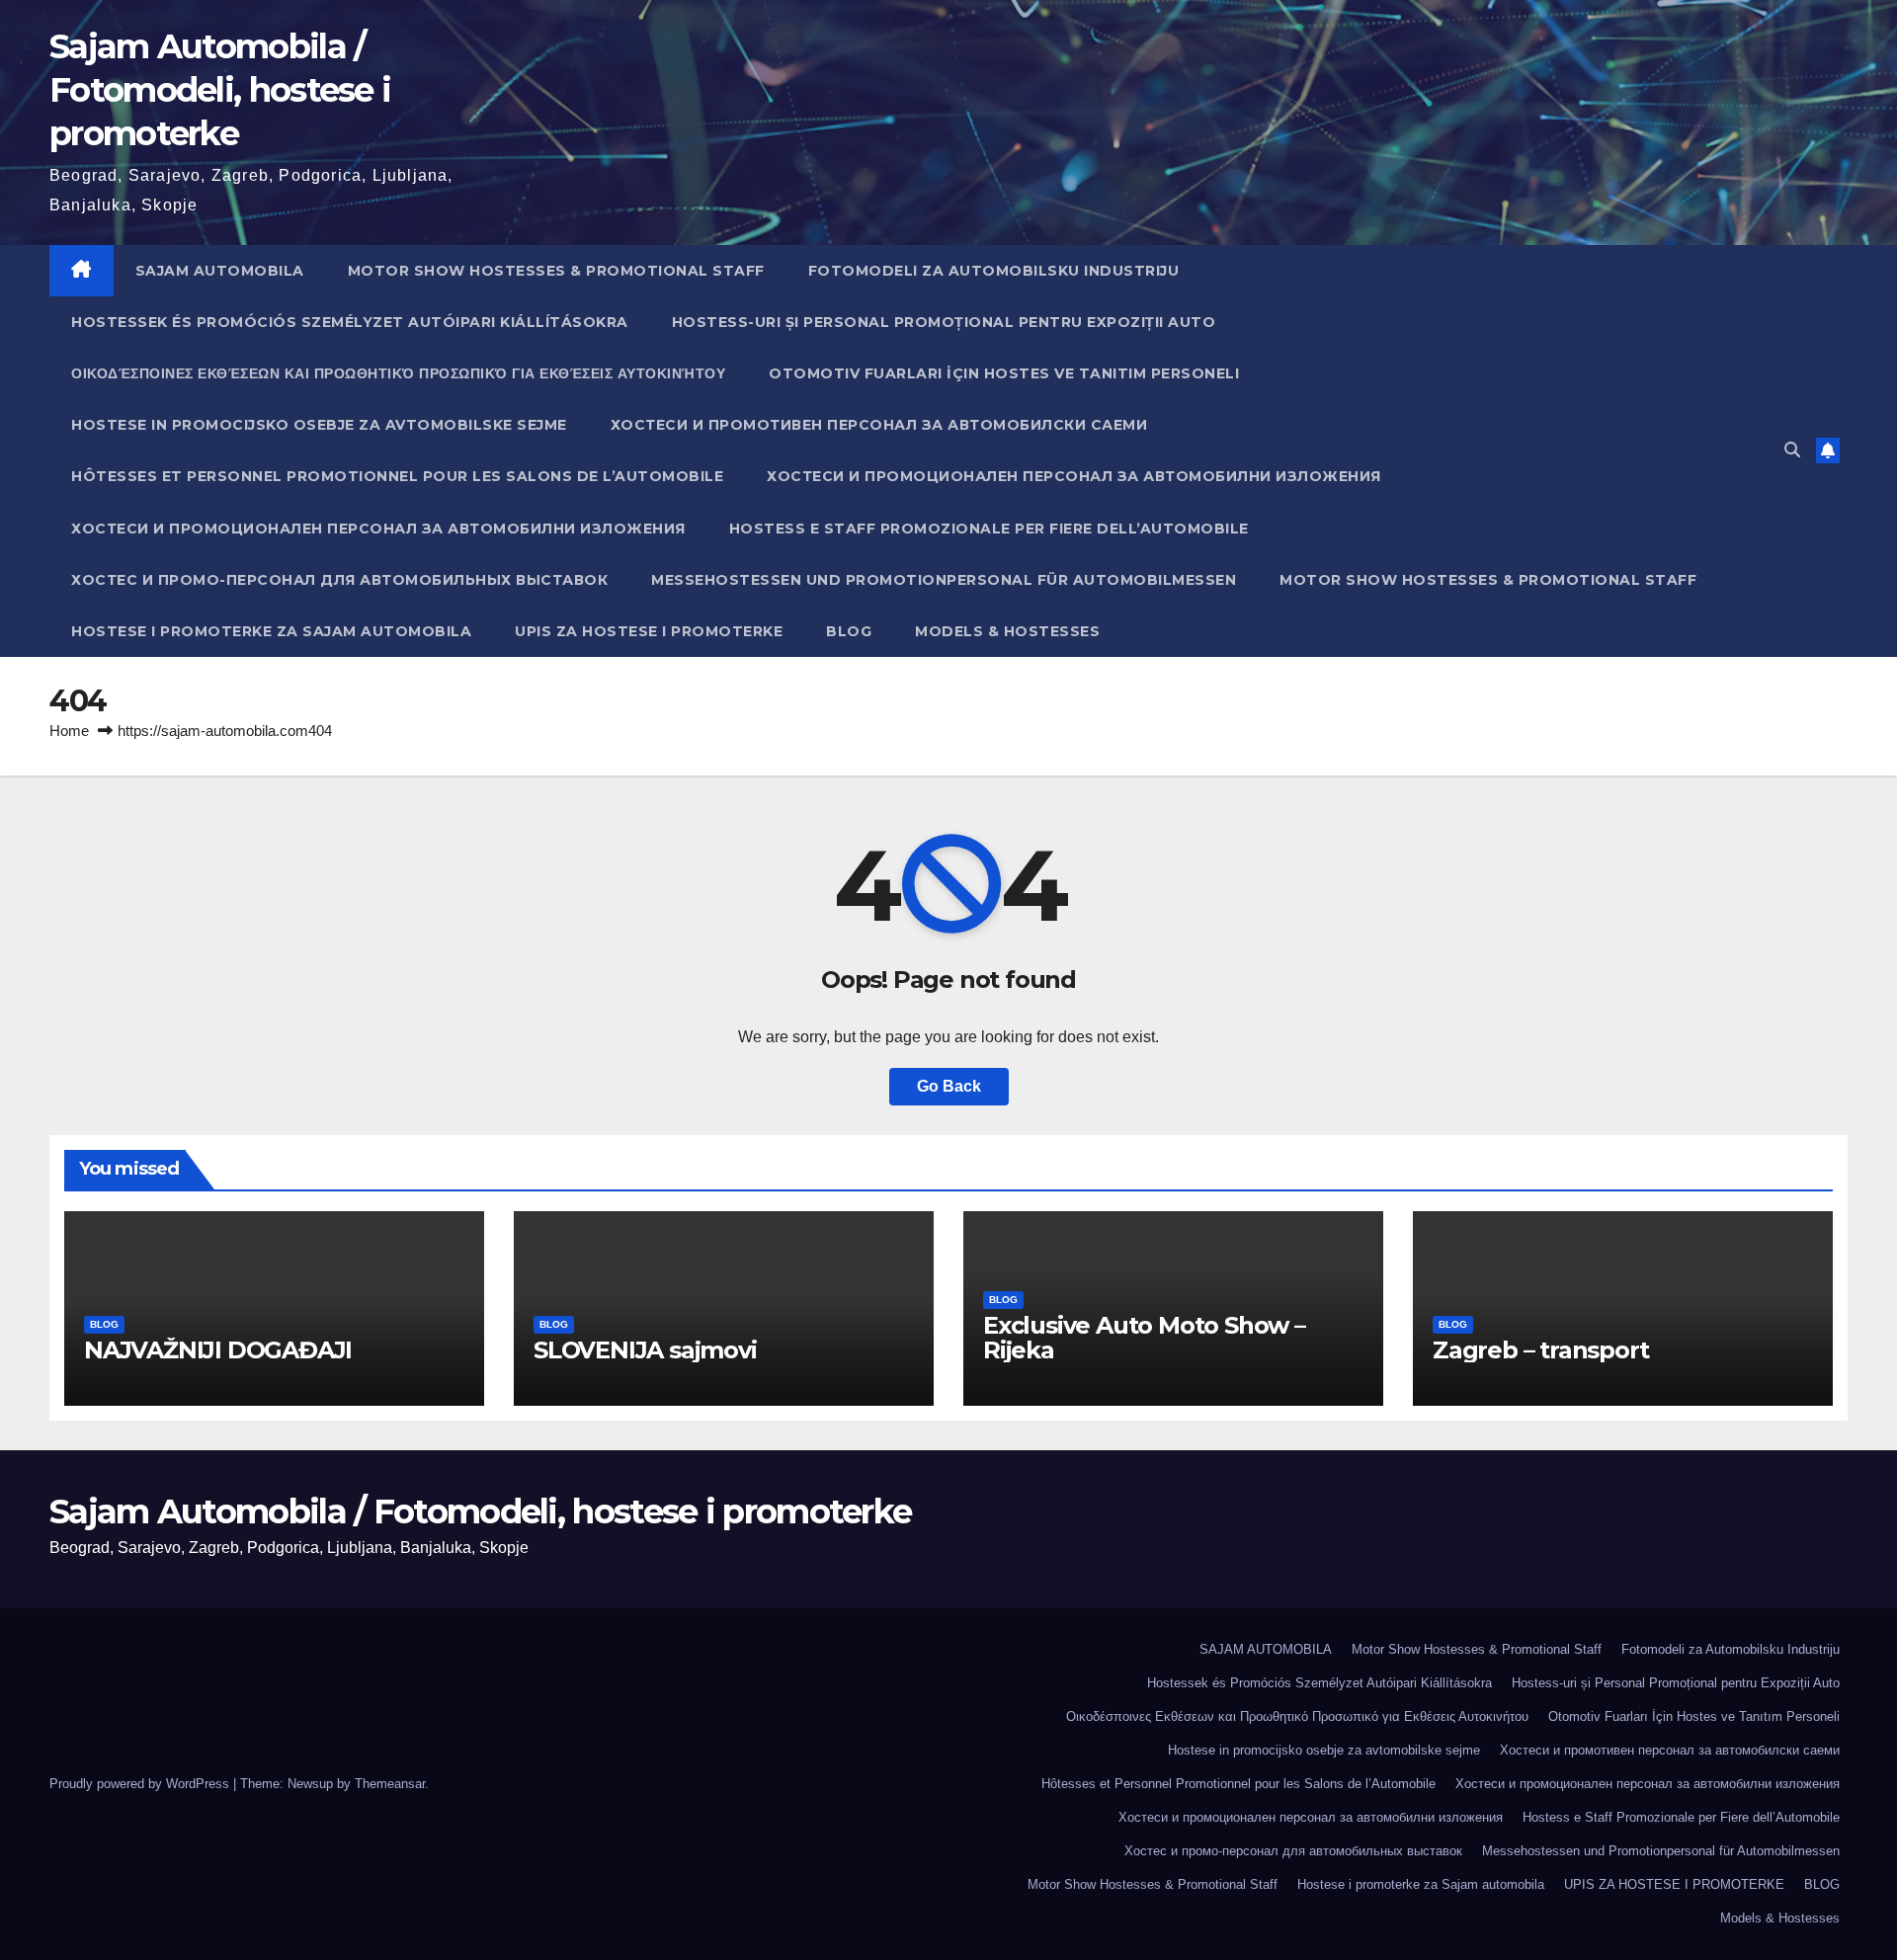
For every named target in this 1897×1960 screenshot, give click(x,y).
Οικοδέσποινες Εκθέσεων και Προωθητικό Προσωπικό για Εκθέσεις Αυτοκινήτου (398, 373)
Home (69, 731)
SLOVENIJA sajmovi (645, 1350)
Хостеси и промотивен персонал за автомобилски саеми (879, 425)
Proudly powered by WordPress (141, 1784)
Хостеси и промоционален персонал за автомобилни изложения (1074, 476)
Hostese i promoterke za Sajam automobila (271, 631)
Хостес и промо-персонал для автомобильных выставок (339, 580)
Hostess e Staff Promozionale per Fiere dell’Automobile (989, 529)
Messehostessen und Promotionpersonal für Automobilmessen (944, 580)
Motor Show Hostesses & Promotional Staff (556, 271)
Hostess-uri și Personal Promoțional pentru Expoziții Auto (944, 322)
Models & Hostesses (1007, 631)
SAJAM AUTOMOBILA (220, 271)
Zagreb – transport (1540, 1350)
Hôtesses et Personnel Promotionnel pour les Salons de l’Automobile (397, 476)
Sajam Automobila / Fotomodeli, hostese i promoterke (220, 90)
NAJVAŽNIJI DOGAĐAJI (218, 1350)
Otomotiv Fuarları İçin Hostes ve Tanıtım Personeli (1004, 373)
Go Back (949, 1086)
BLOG (849, 631)
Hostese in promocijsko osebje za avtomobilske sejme (319, 425)
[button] (1792, 450)
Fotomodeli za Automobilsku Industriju (994, 271)
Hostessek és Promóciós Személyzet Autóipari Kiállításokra (350, 322)
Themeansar (390, 1784)
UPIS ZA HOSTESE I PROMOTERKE (649, 631)
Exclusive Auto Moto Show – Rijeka (1144, 1338)
